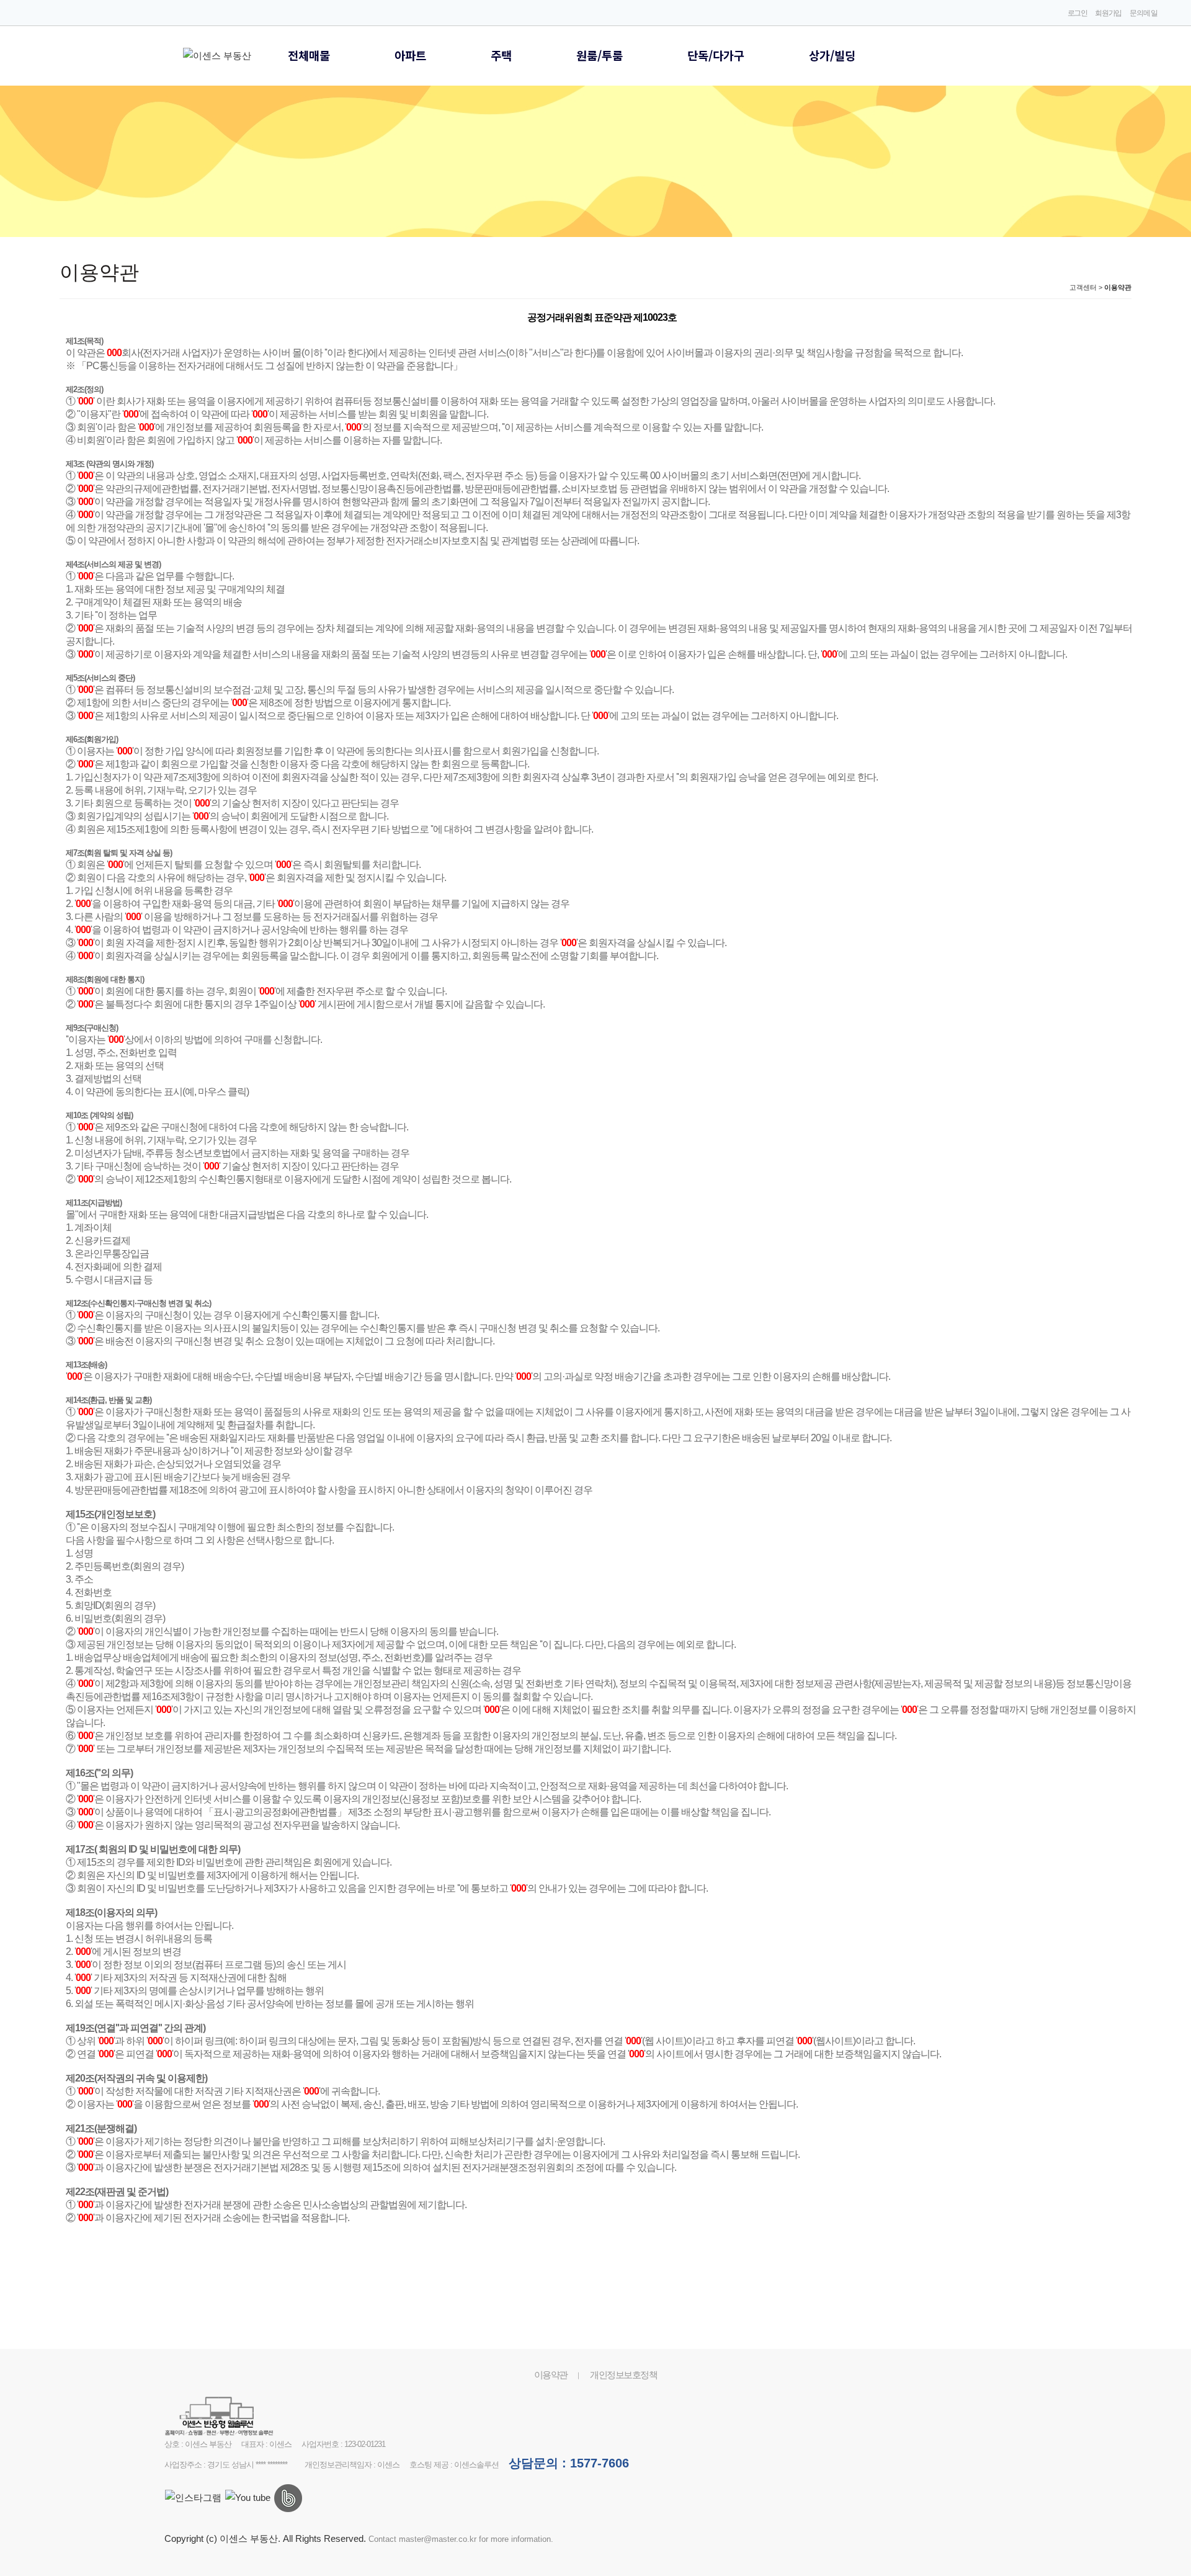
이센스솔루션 (476, 2465)
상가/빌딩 (832, 55)
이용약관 (551, 2375)
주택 (501, 55)
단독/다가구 (716, 55)
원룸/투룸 (600, 55)
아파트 (410, 55)
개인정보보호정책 (623, 2375)
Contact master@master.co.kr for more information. (461, 2539)
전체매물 (309, 55)
